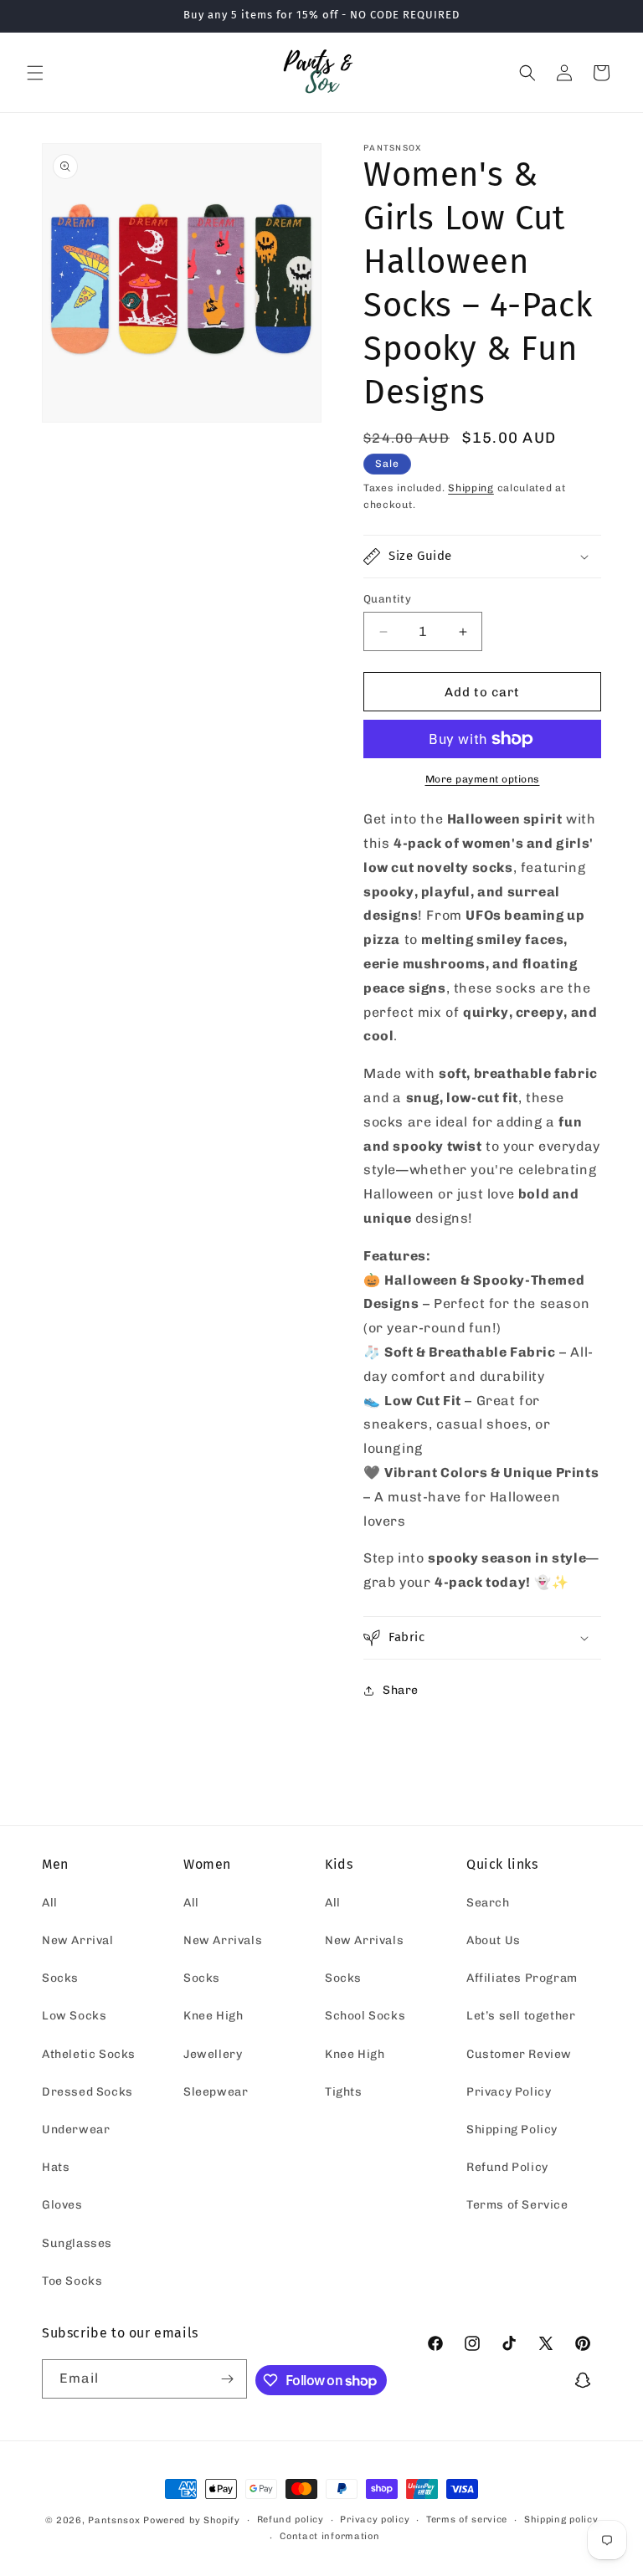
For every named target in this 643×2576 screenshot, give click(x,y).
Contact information (329, 2536)
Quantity (387, 599)
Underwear (76, 2130)
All (50, 1903)
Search (488, 1903)
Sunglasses (77, 2243)
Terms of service (467, 2520)
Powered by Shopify (192, 2520)
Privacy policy (375, 2520)
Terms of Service (517, 2205)
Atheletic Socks (89, 2054)
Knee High (213, 2016)
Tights (344, 2092)
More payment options (483, 779)
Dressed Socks (87, 2092)
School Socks (365, 2016)
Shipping (471, 488)
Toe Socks (72, 2281)
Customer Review (519, 2054)
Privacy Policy (509, 2092)
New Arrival (78, 1940)
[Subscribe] (228, 2379)
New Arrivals (223, 1940)
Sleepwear (216, 2092)
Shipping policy (561, 2520)
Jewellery (213, 2054)
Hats (56, 2167)
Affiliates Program (522, 1978)
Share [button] (401, 1690)
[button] (35, 73)
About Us (494, 1940)
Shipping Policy (512, 2130)
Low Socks (74, 2016)
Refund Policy (507, 2167)
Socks (60, 1978)
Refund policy (291, 2520)
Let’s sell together (521, 2016)
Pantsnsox (114, 2520)
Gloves (62, 2205)
